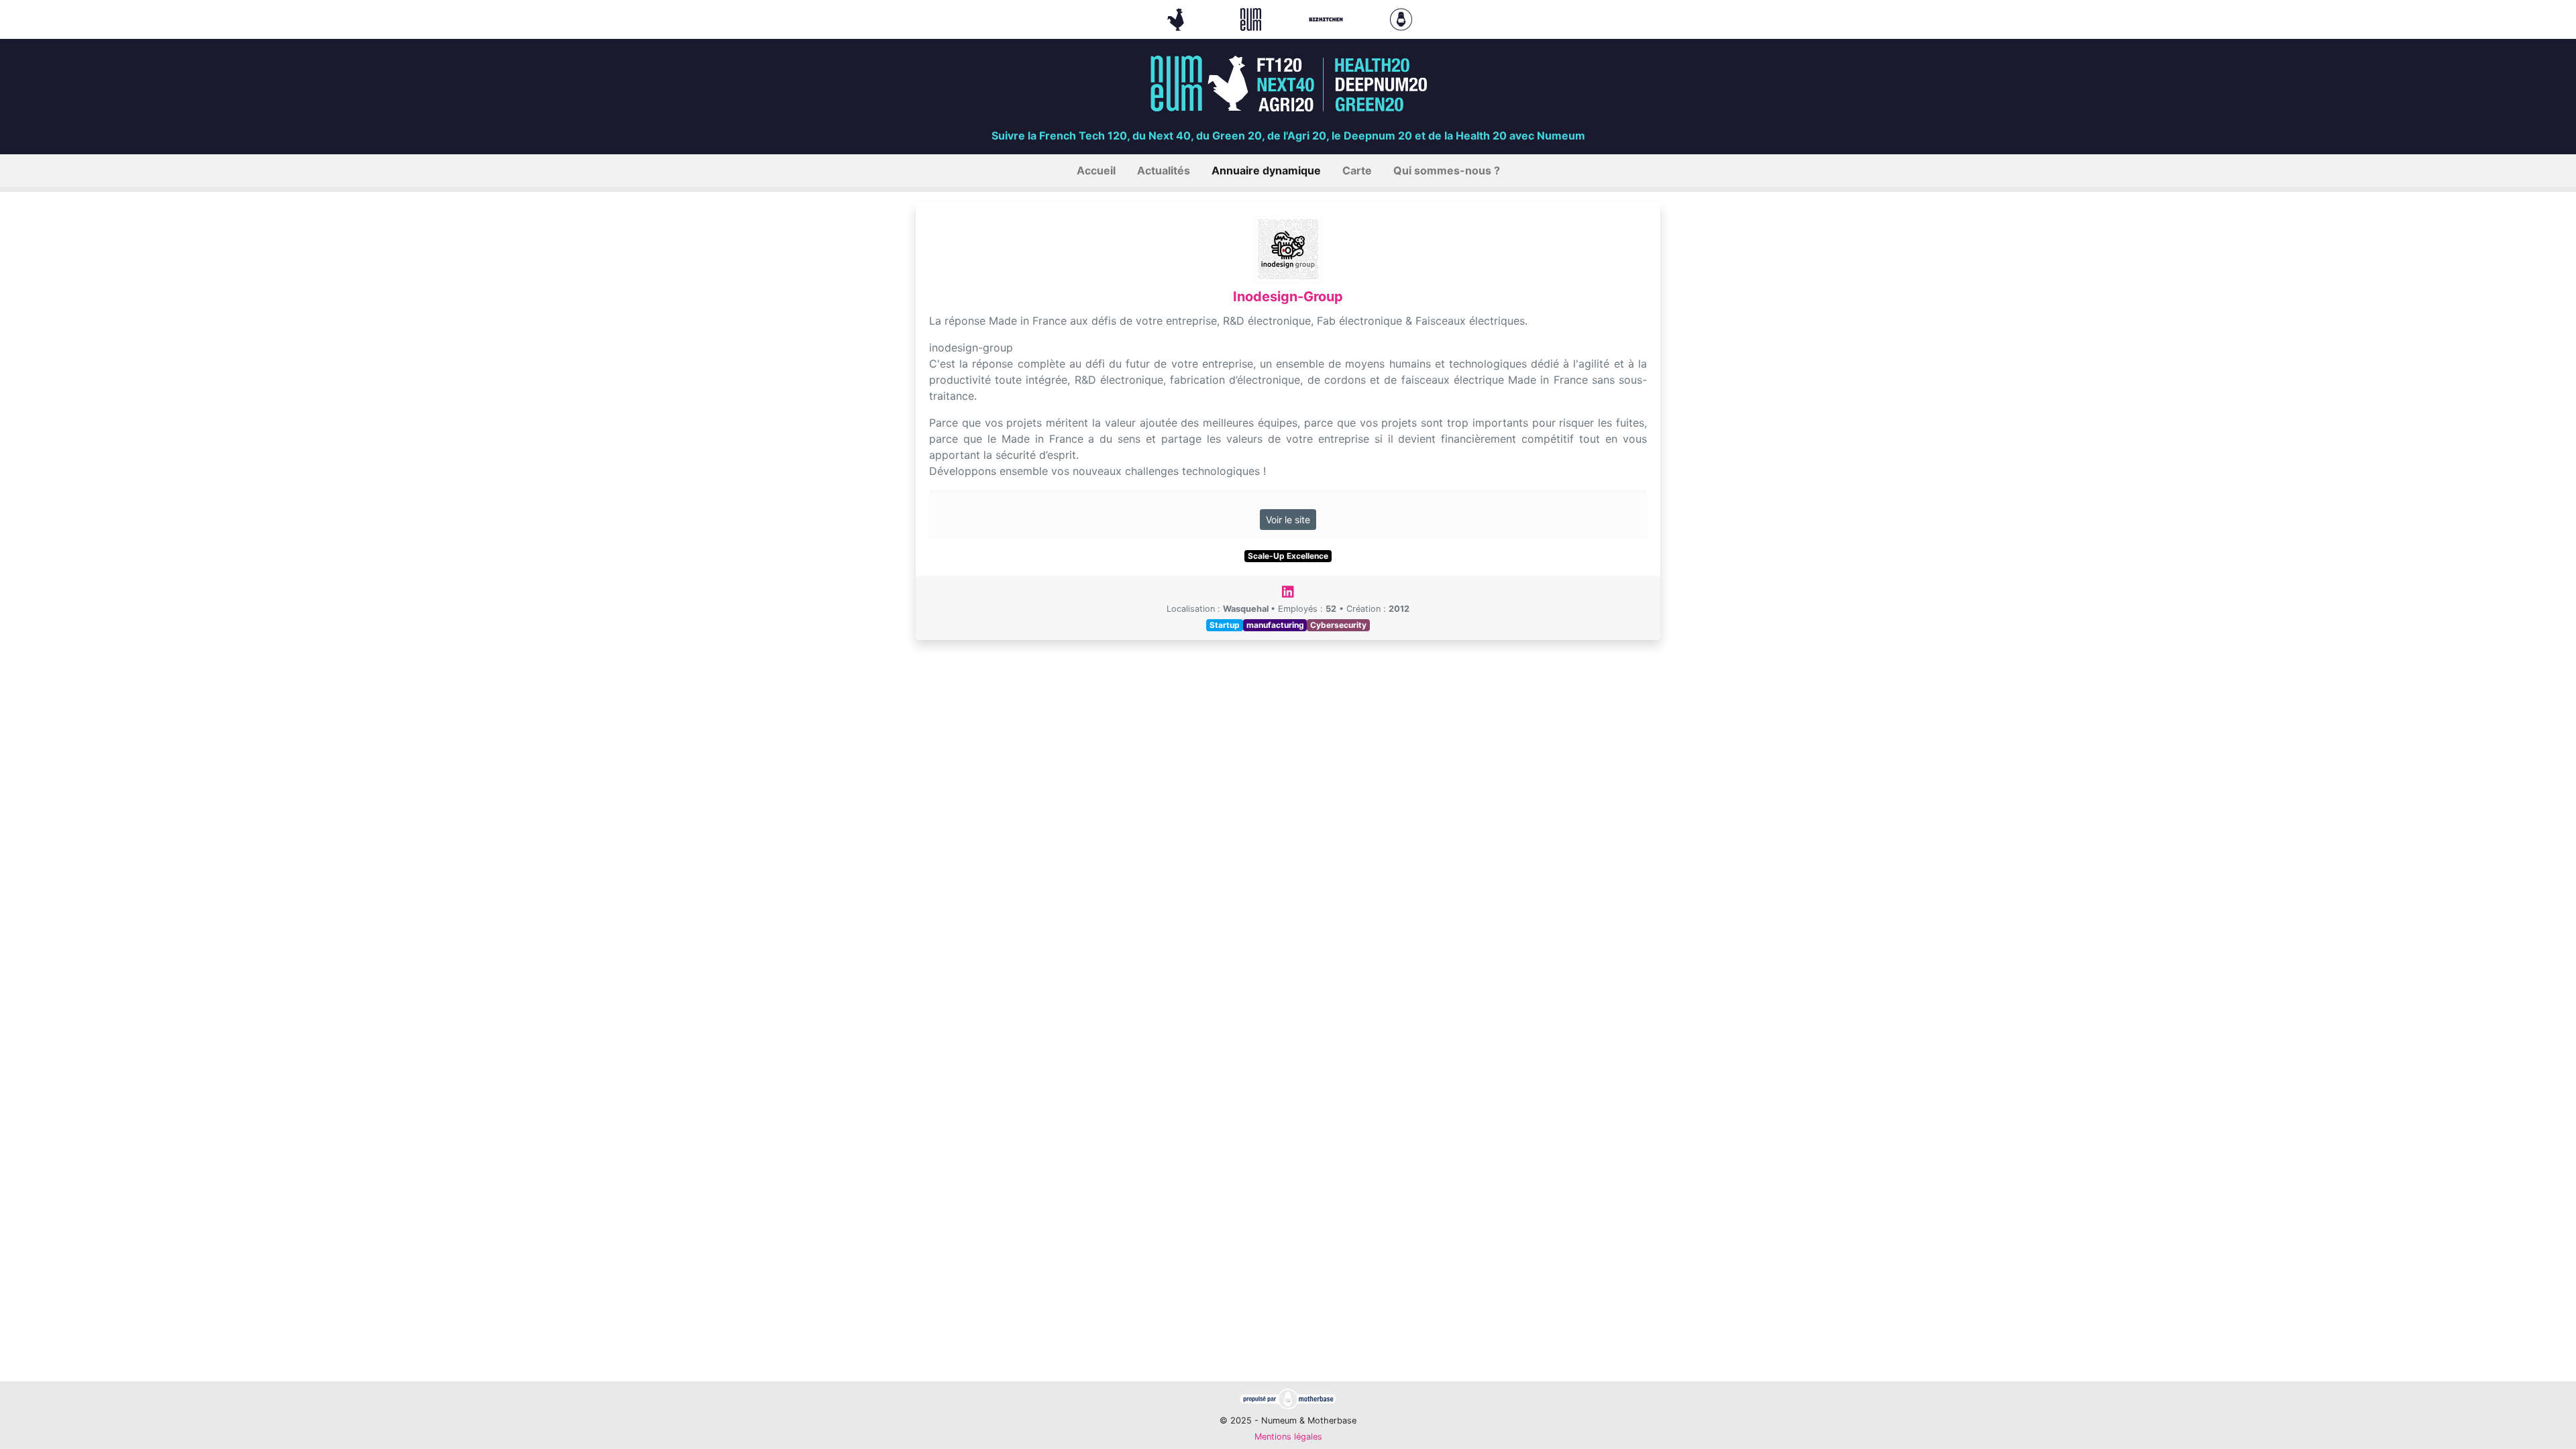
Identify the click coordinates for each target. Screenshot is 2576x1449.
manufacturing (1275, 625)
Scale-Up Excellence (1288, 556)
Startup (1225, 625)
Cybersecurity (1338, 625)
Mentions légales (1288, 1437)
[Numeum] (1252, 18)
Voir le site (1288, 520)
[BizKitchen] (1328, 18)
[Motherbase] (1401, 18)
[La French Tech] (1177, 18)
